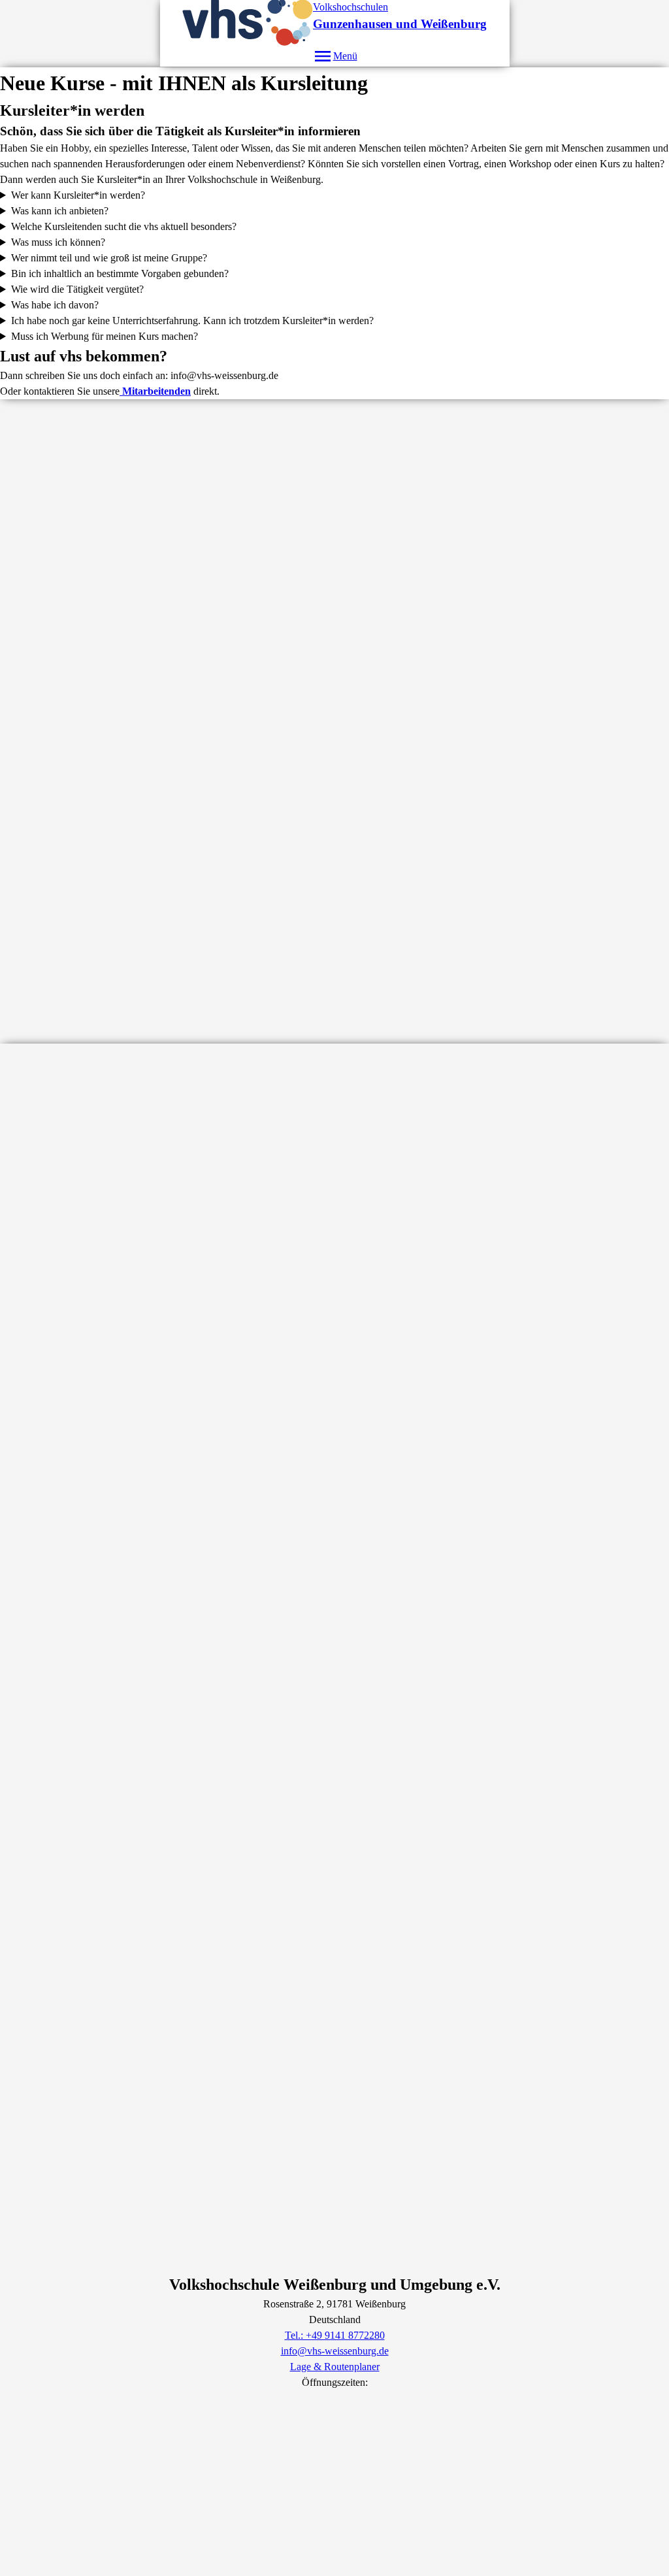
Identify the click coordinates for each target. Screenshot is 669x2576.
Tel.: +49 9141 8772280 (335, 2335)
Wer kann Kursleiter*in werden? (78, 195)
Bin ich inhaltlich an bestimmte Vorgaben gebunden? (120, 273)
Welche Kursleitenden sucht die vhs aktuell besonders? (124, 226)
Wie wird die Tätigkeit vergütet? (77, 289)
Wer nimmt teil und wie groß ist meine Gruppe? (109, 258)
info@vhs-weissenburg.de (335, 2351)
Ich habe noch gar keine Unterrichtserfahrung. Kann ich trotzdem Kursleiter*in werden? (192, 321)
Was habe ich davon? (55, 305)
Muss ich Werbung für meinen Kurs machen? (105, 336)
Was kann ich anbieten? (60, 211)
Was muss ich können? (58, 242)
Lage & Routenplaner (335, 2367)
